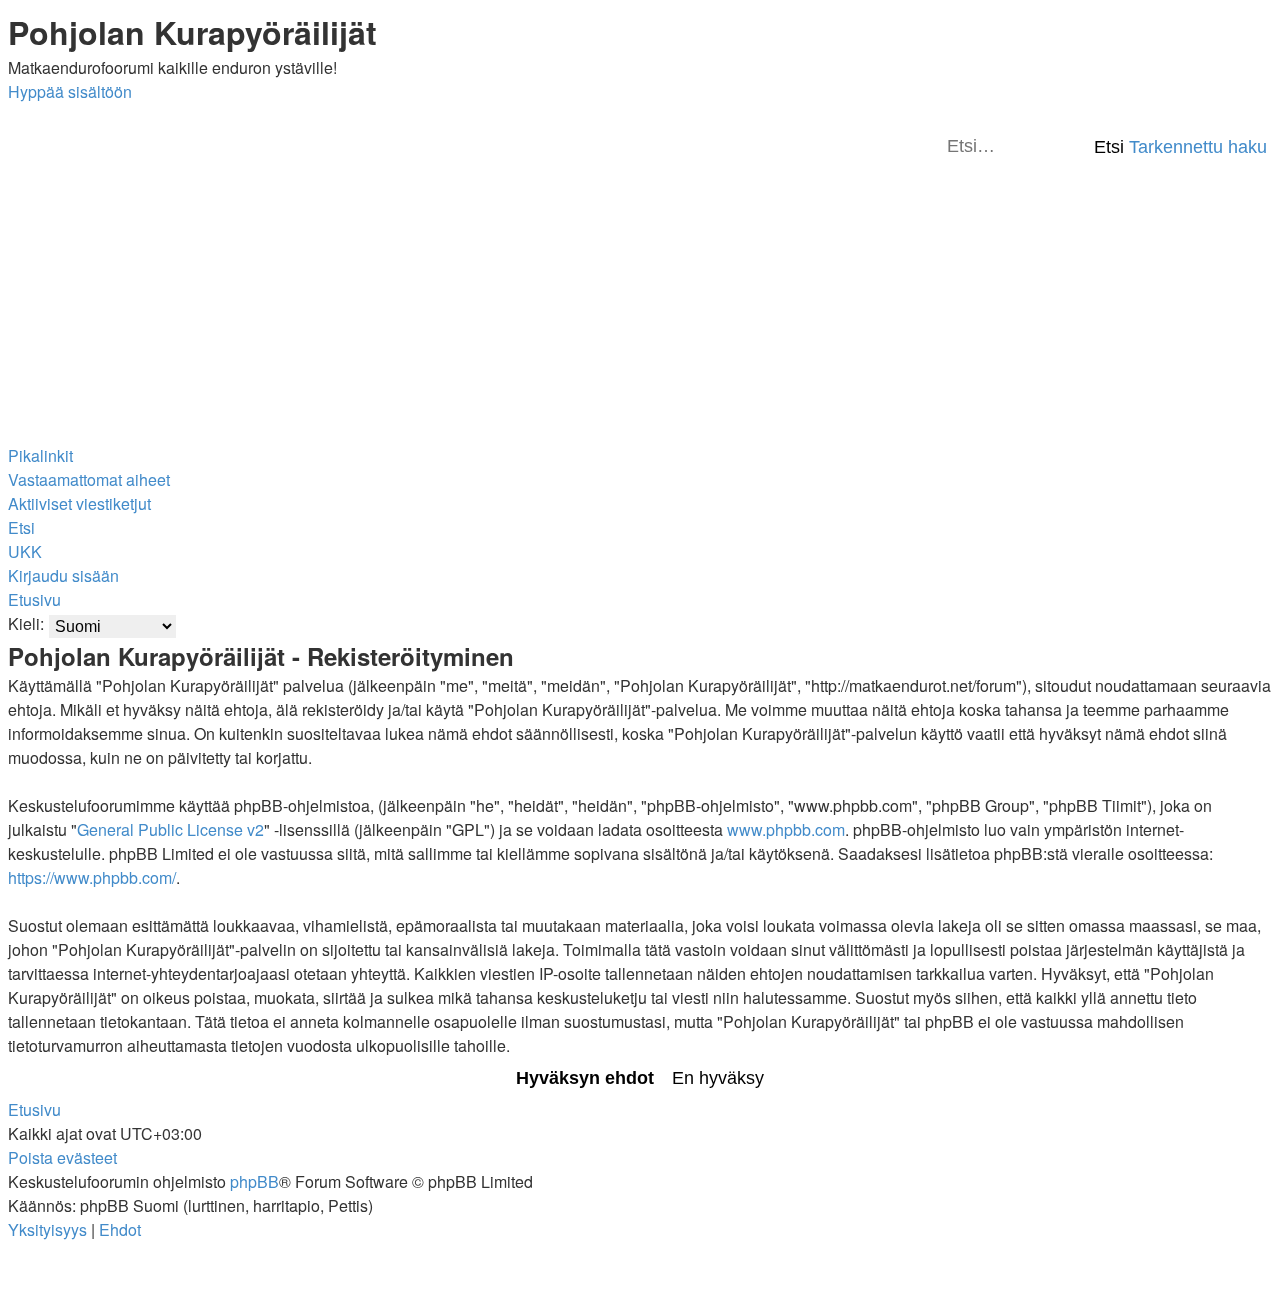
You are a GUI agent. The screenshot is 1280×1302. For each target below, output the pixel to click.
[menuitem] (89, 479)
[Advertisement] (640, 300)
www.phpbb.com (786, 829)
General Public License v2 (170, 829)
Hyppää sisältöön (70, 91)
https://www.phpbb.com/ (92, 877)
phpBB (254, 1181)
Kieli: (26, 623)
